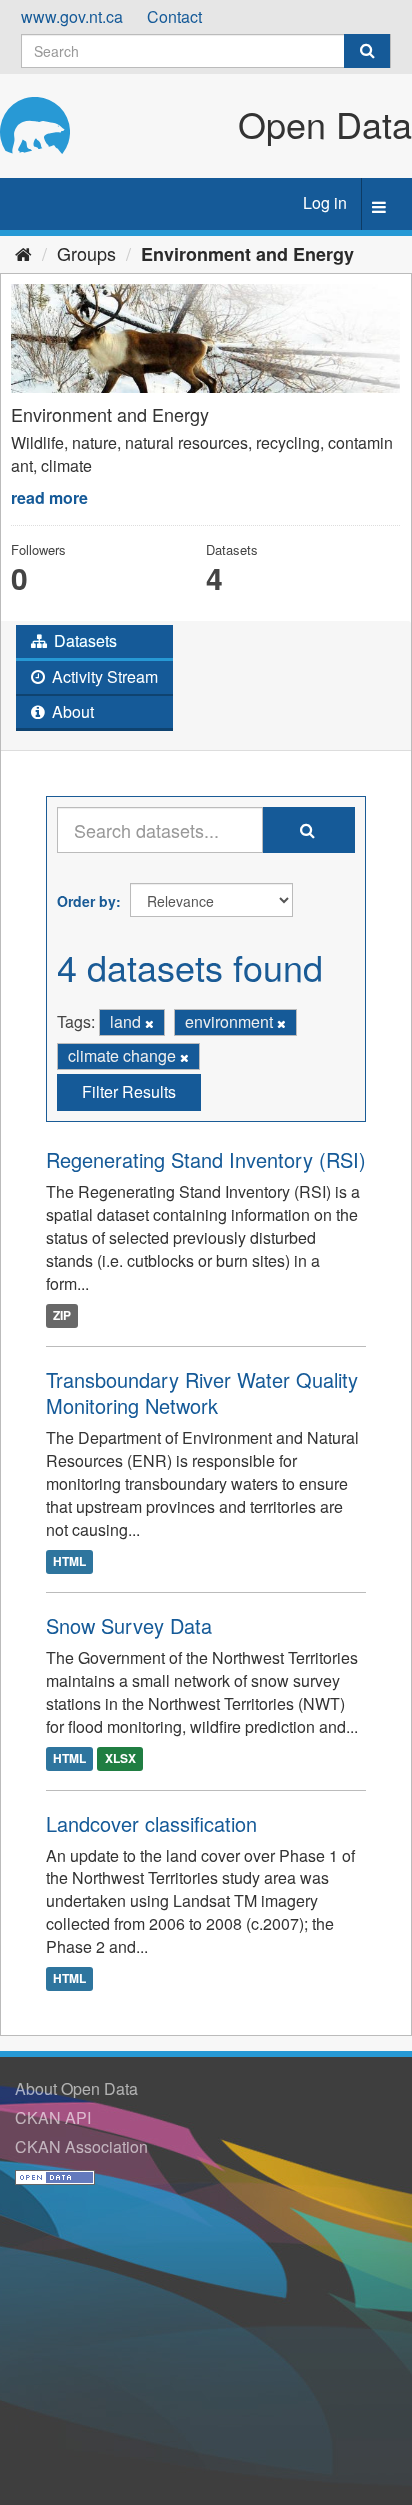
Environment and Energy (247, 254)
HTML (69, 1561)
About (71, 711)
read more (49, 497)
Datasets (83, 640)
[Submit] (367, 51)
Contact (174, 16)
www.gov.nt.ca (72, 16)
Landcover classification (151, 1823)
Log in (325, 202)
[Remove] (149, 1023)
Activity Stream (103, 676)
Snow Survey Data (129, 1625)
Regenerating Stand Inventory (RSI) (206, 1159)
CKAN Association (81, 2146)
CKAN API (53, 2117)
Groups (86, 253)
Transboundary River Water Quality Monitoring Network (202, 1392)
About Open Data (76, 2088)
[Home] (23, 253)
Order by (86, 901)
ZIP (62, 1315)
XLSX (120, 1759)
